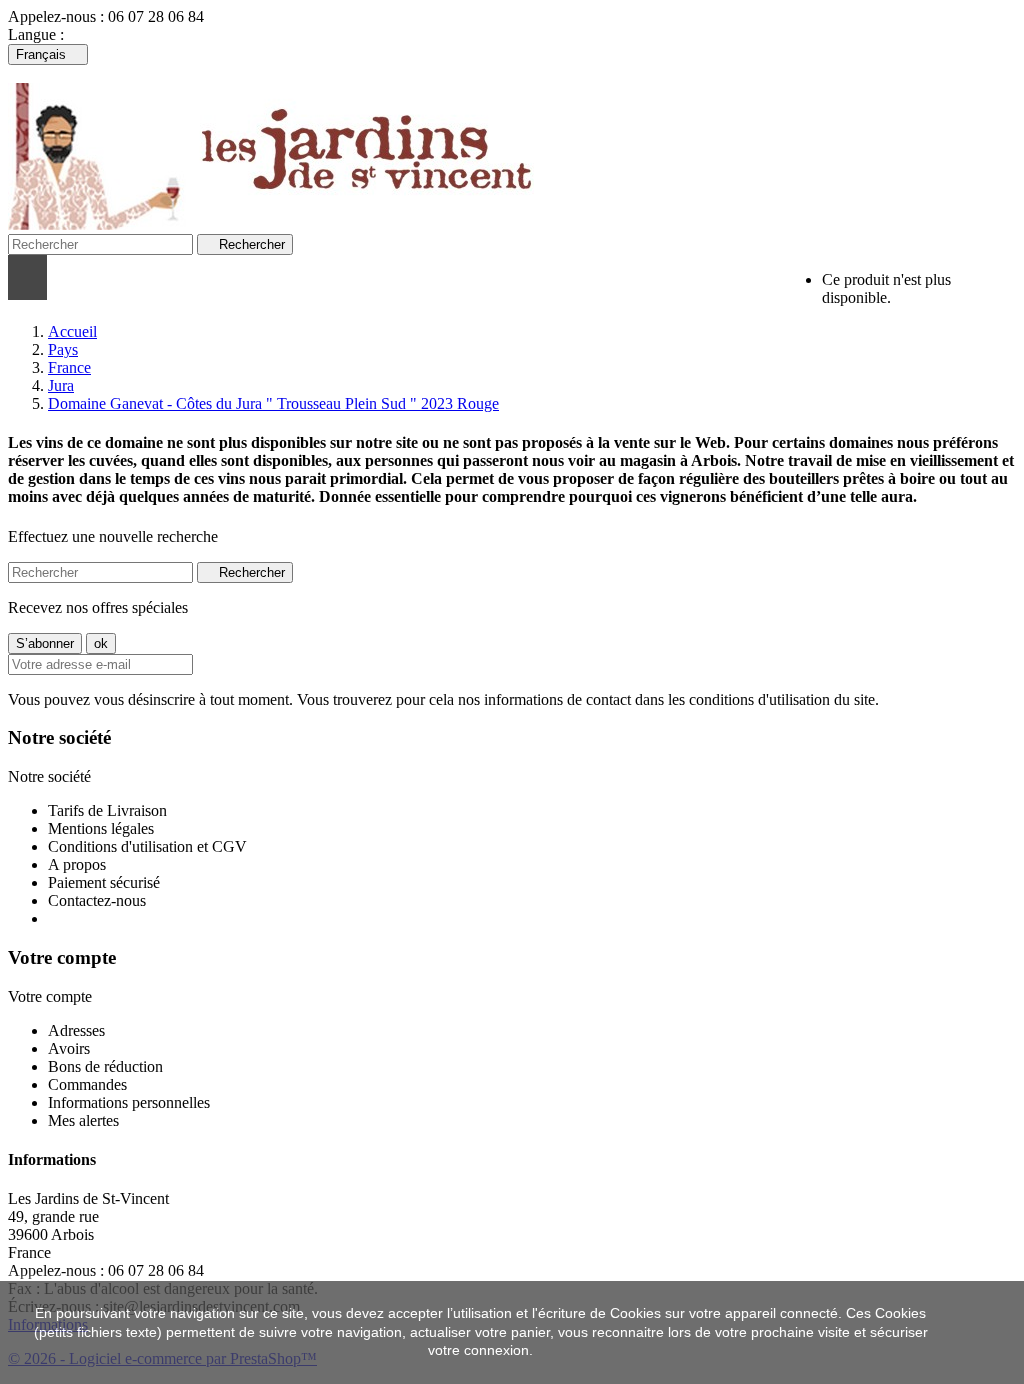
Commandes (87, 1084)
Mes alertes (83, 1120)
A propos (77, 864)
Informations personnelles (129, 1102)
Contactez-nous (97, 900)
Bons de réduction (105, 1066)
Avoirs (69, 1048)
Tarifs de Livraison (107, 810)
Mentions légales (101, 828)
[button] (279, 277)
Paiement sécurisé (104, 882)
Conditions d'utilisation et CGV (147, 846)
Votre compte (62, 957)
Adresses (76, 1030)
